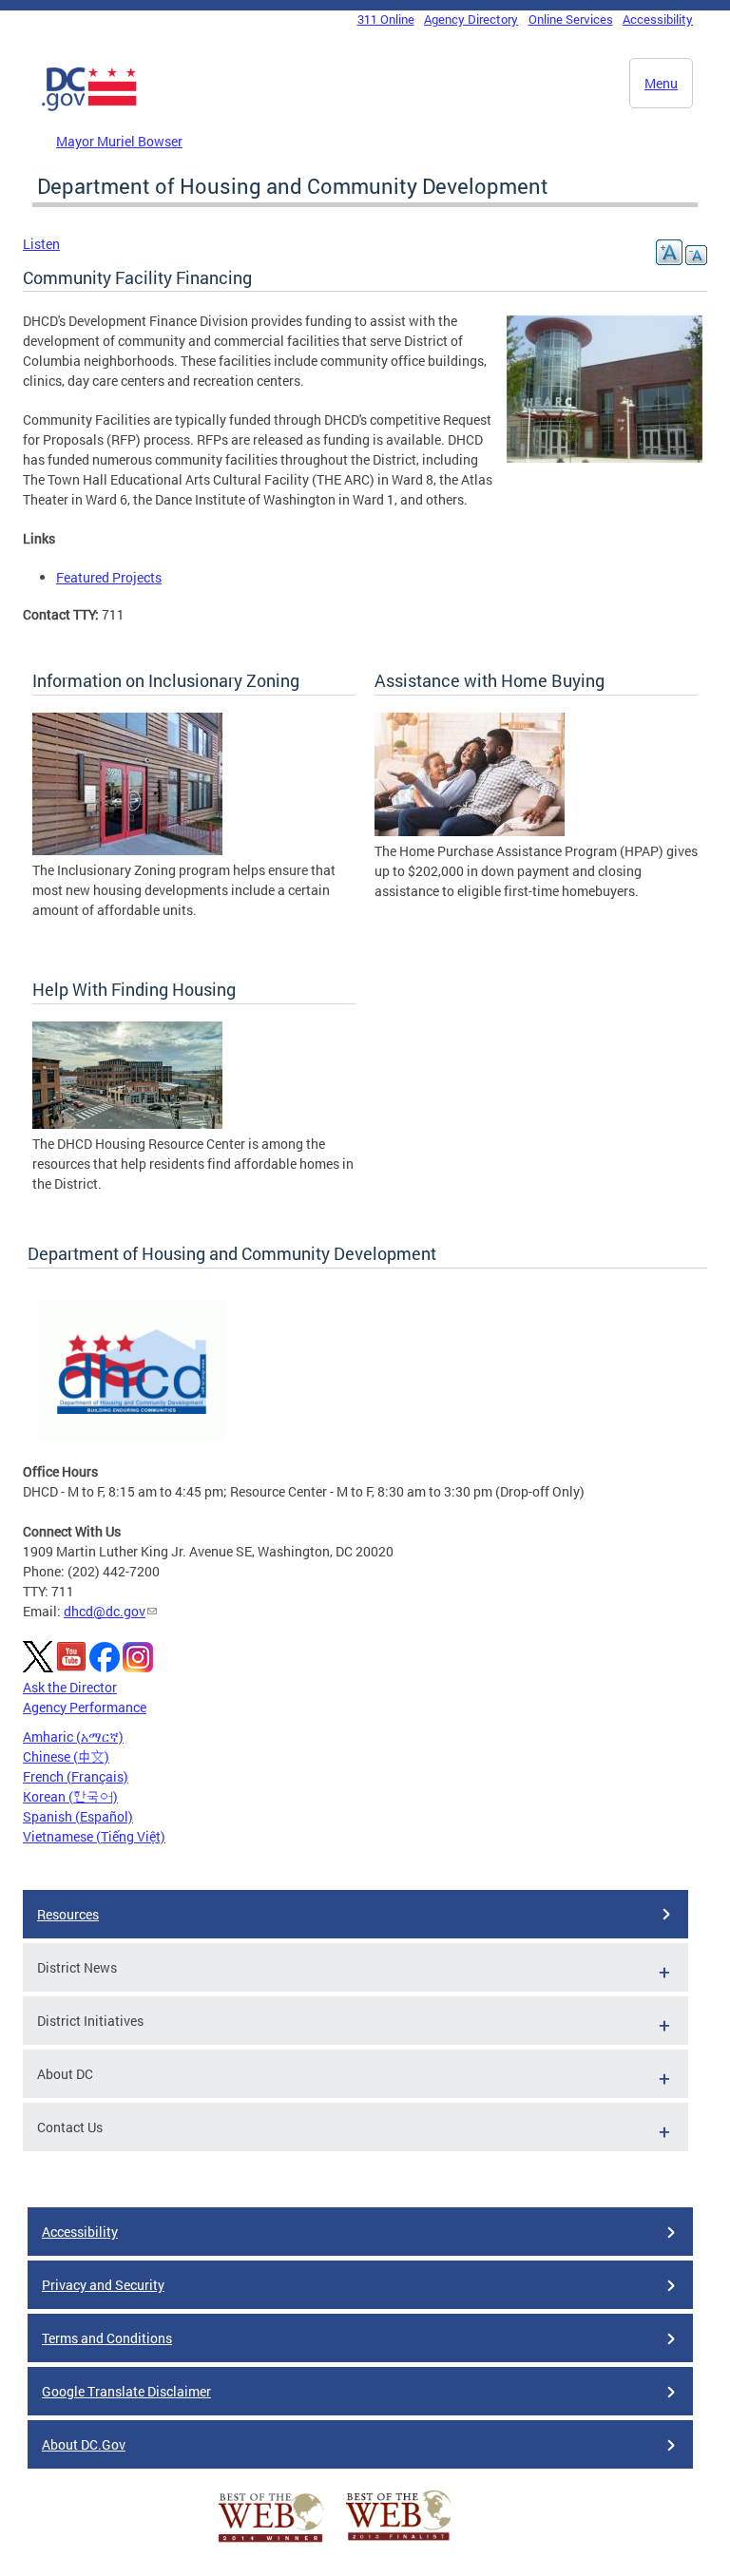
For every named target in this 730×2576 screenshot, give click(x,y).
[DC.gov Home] (89, 107)
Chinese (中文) (66, 1756)
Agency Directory (471, 19)
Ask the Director (70, 1687)
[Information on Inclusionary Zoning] (127, 850)
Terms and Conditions (107, 2338)
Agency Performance (85, 1707)
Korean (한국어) (70, 1796)
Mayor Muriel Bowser (119, 141)
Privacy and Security (103, 2285)
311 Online (386, 19)
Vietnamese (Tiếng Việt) (94, 1836)
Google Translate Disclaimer (126, 2391)
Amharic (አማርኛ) (73, 1736)
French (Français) (76, 1776)
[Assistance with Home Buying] (470, 831)
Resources (68, 1914)
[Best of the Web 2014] (271, 2542)
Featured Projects (109, 577)
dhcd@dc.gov (105, 1611)
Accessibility (658, 19)
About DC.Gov (84, 2444)
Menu (661, 83)
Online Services (571, 19)
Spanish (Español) (78, 1816)
